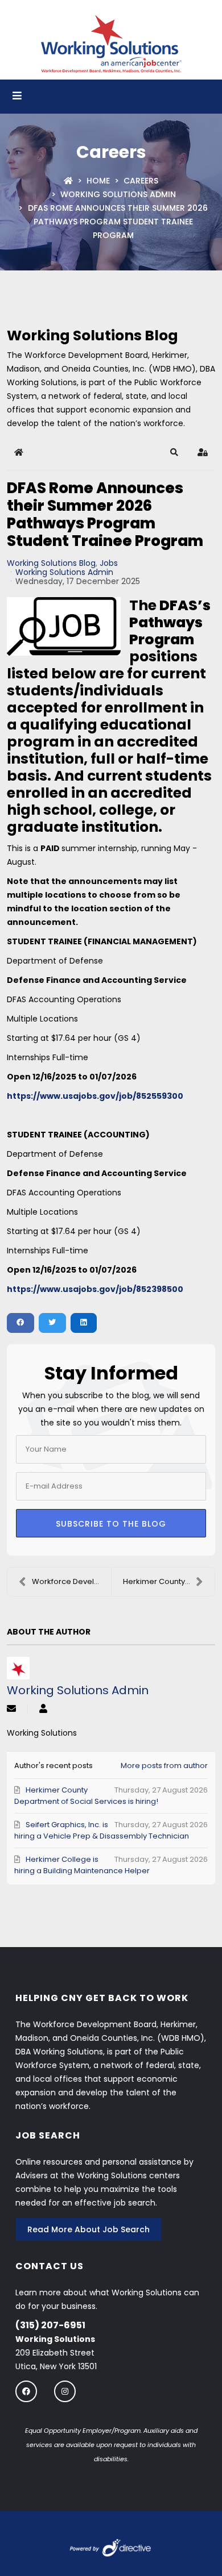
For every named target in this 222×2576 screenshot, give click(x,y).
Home (98, 181)
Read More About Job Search (89, 2229)
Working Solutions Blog (51, 563)
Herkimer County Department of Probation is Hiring (169, 1581)
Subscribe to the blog (111, 1524)
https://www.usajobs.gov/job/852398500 (95, 1289)
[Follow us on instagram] (65, 2391)
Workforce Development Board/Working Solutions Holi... (71, 1581)
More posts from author (164, 1766)
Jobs (109, 563)
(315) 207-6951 (50, 2325)
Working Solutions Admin (118, 194)
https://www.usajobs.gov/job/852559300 (95, 1096)
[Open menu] (17, 97)
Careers (141, 181)
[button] (174, 452)
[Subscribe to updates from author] (11, 1709)
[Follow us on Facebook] (26, 2391)
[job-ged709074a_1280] (64, 626)
